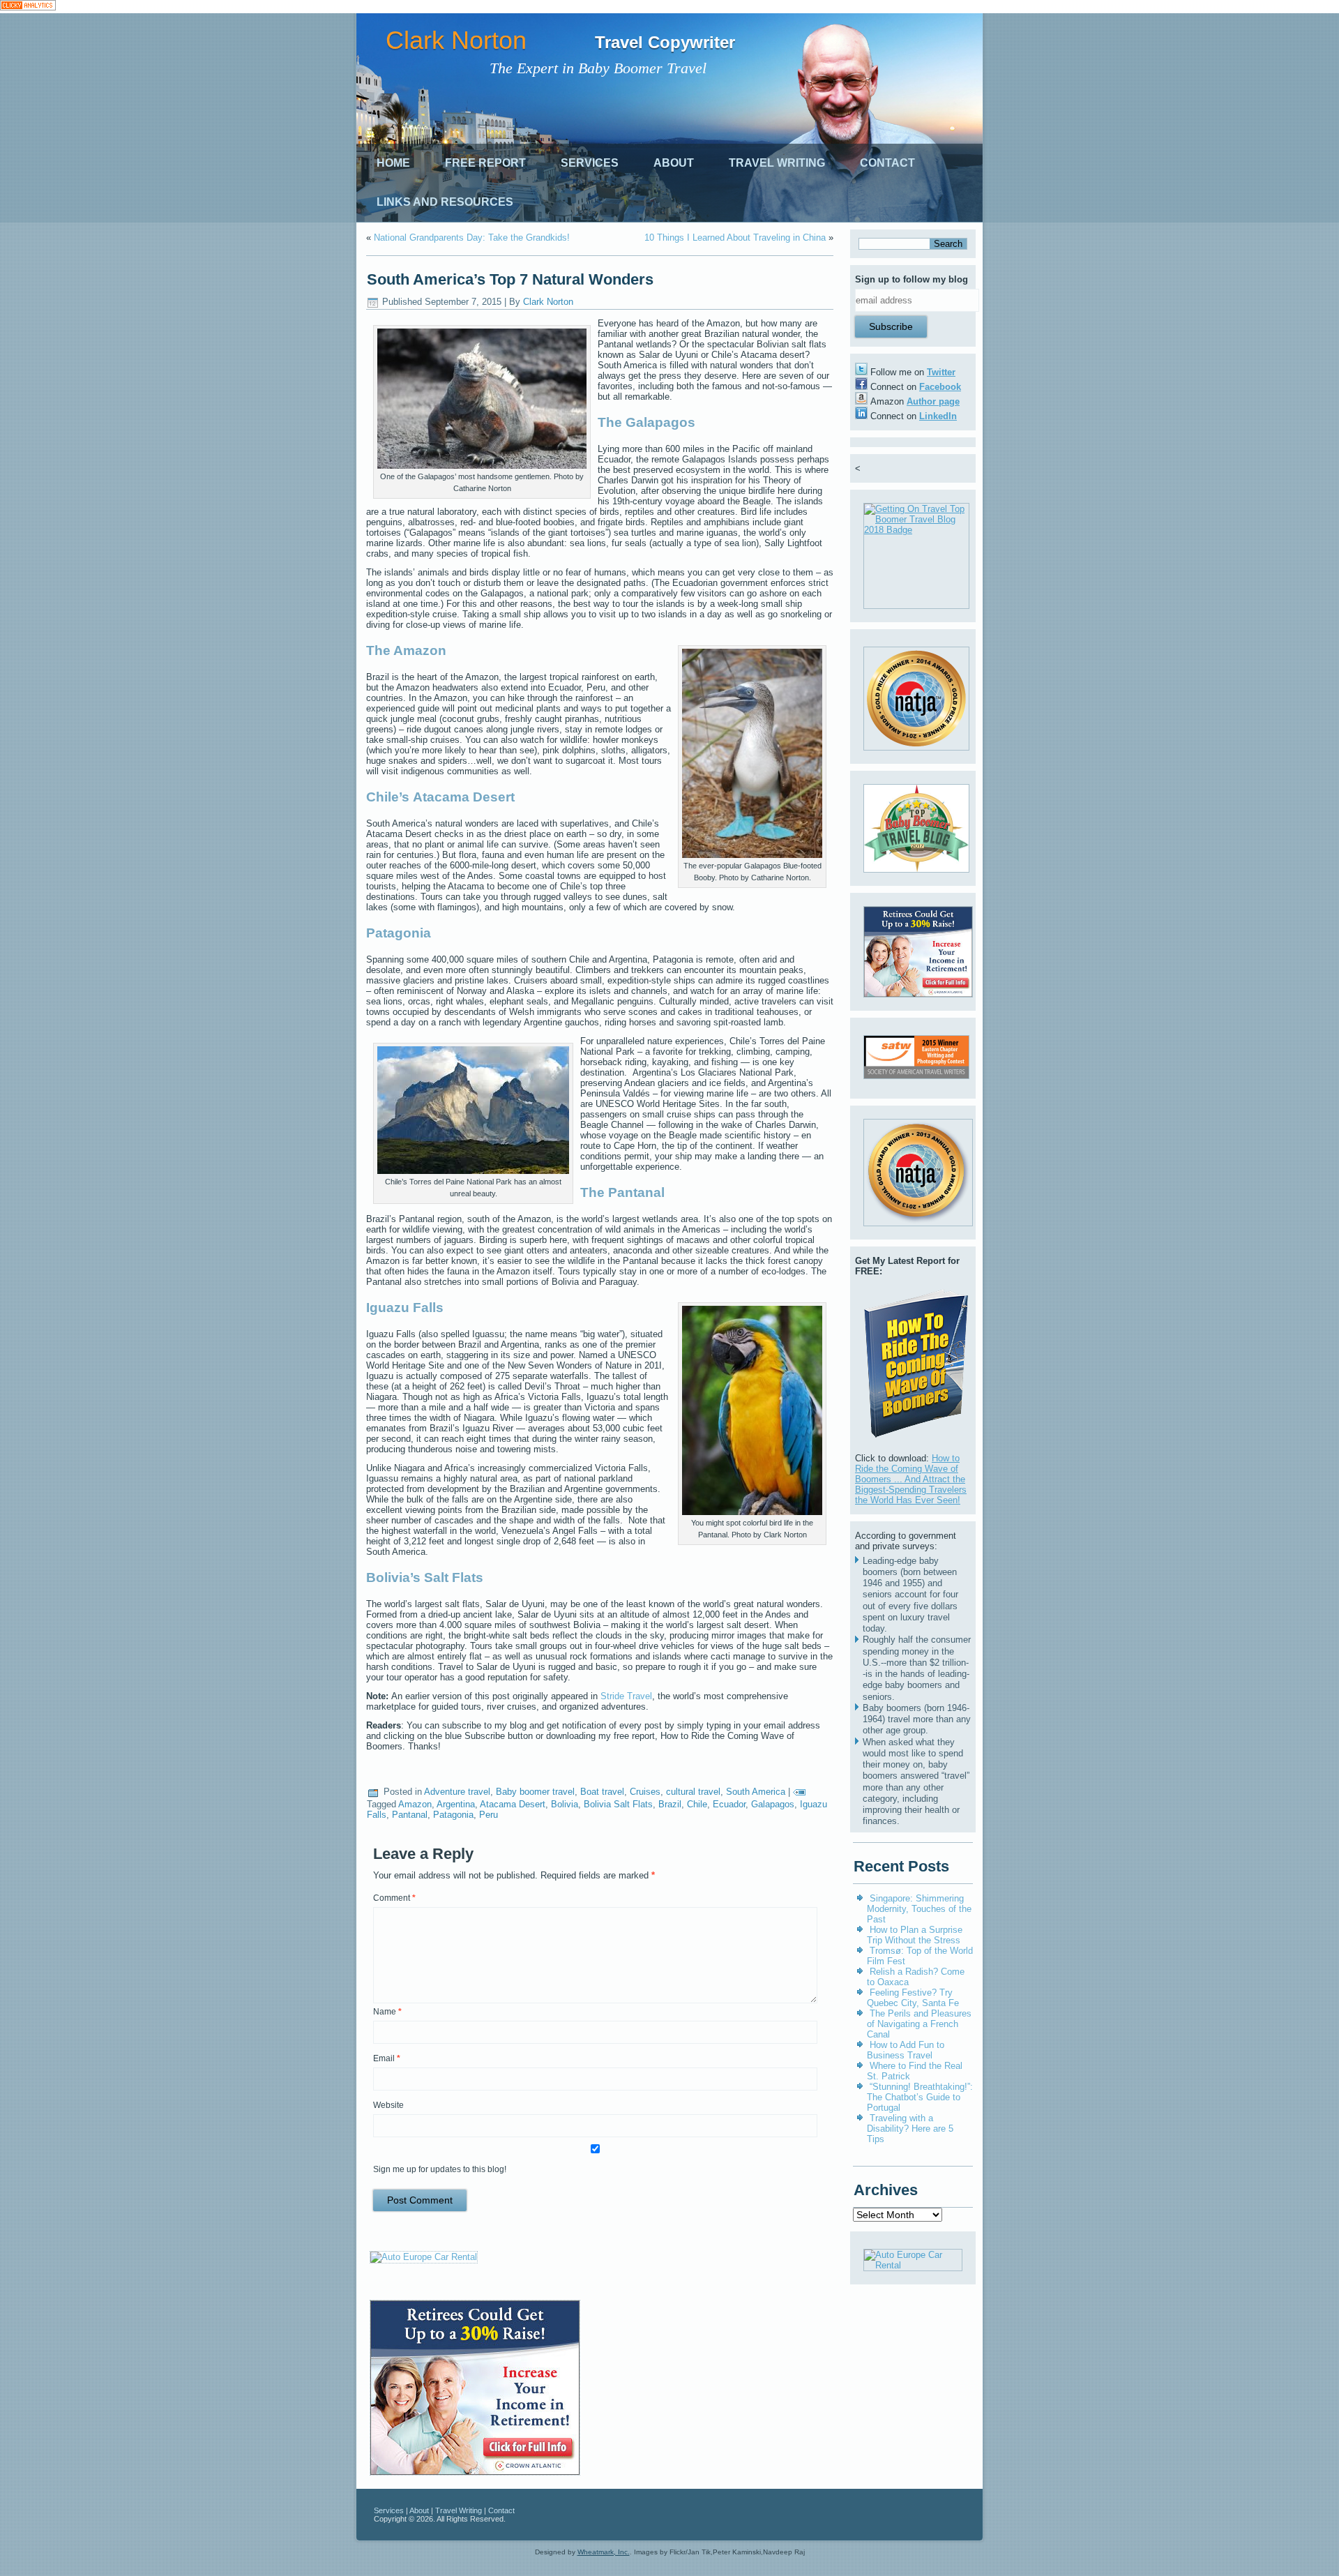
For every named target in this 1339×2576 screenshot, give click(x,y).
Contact (887, 163)
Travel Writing (777, 163)
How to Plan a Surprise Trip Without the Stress (915, 1935)
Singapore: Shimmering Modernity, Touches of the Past (919, 1909)
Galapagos (773, 1804)
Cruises (645, 1792)
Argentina (456, 1804)
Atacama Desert (513, 1804)
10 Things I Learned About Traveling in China (735, 238)
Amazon (415, 1804)
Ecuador (729, 1804)
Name (387, 2012)
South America (756, 1792)
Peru (489, 1815)
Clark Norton (456, 40)
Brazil (670, 1804)
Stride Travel (626, 1696)
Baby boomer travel (535, 1792)
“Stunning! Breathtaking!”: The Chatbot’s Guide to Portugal (920, 2097)
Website (388, 2105)
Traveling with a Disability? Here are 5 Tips (910, 2129)
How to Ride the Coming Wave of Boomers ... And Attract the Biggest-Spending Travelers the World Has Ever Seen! (911, 1479)
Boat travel (602, 1792)
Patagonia (453, 1815)
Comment (394, 1898)
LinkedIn (938, 416)
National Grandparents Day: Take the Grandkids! (472, 238)
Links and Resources (445, 202)
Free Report (485, 163)
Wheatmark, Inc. (604, 2552)
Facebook (940, 387)
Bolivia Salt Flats (618, 1804)
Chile (697, 1804)
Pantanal (410, 1815)
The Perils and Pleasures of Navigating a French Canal (919, 2024)
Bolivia (565, 1804)
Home (393, 163)
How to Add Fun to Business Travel (906, 2050)
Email (387, 2058)
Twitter (941, 372)
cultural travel (693, 1792)
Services (590, 163)
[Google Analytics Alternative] (28, 7)
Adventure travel (457, 1792)
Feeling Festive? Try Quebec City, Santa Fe (913, 1998)
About (674, 163)
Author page (933, 401)
